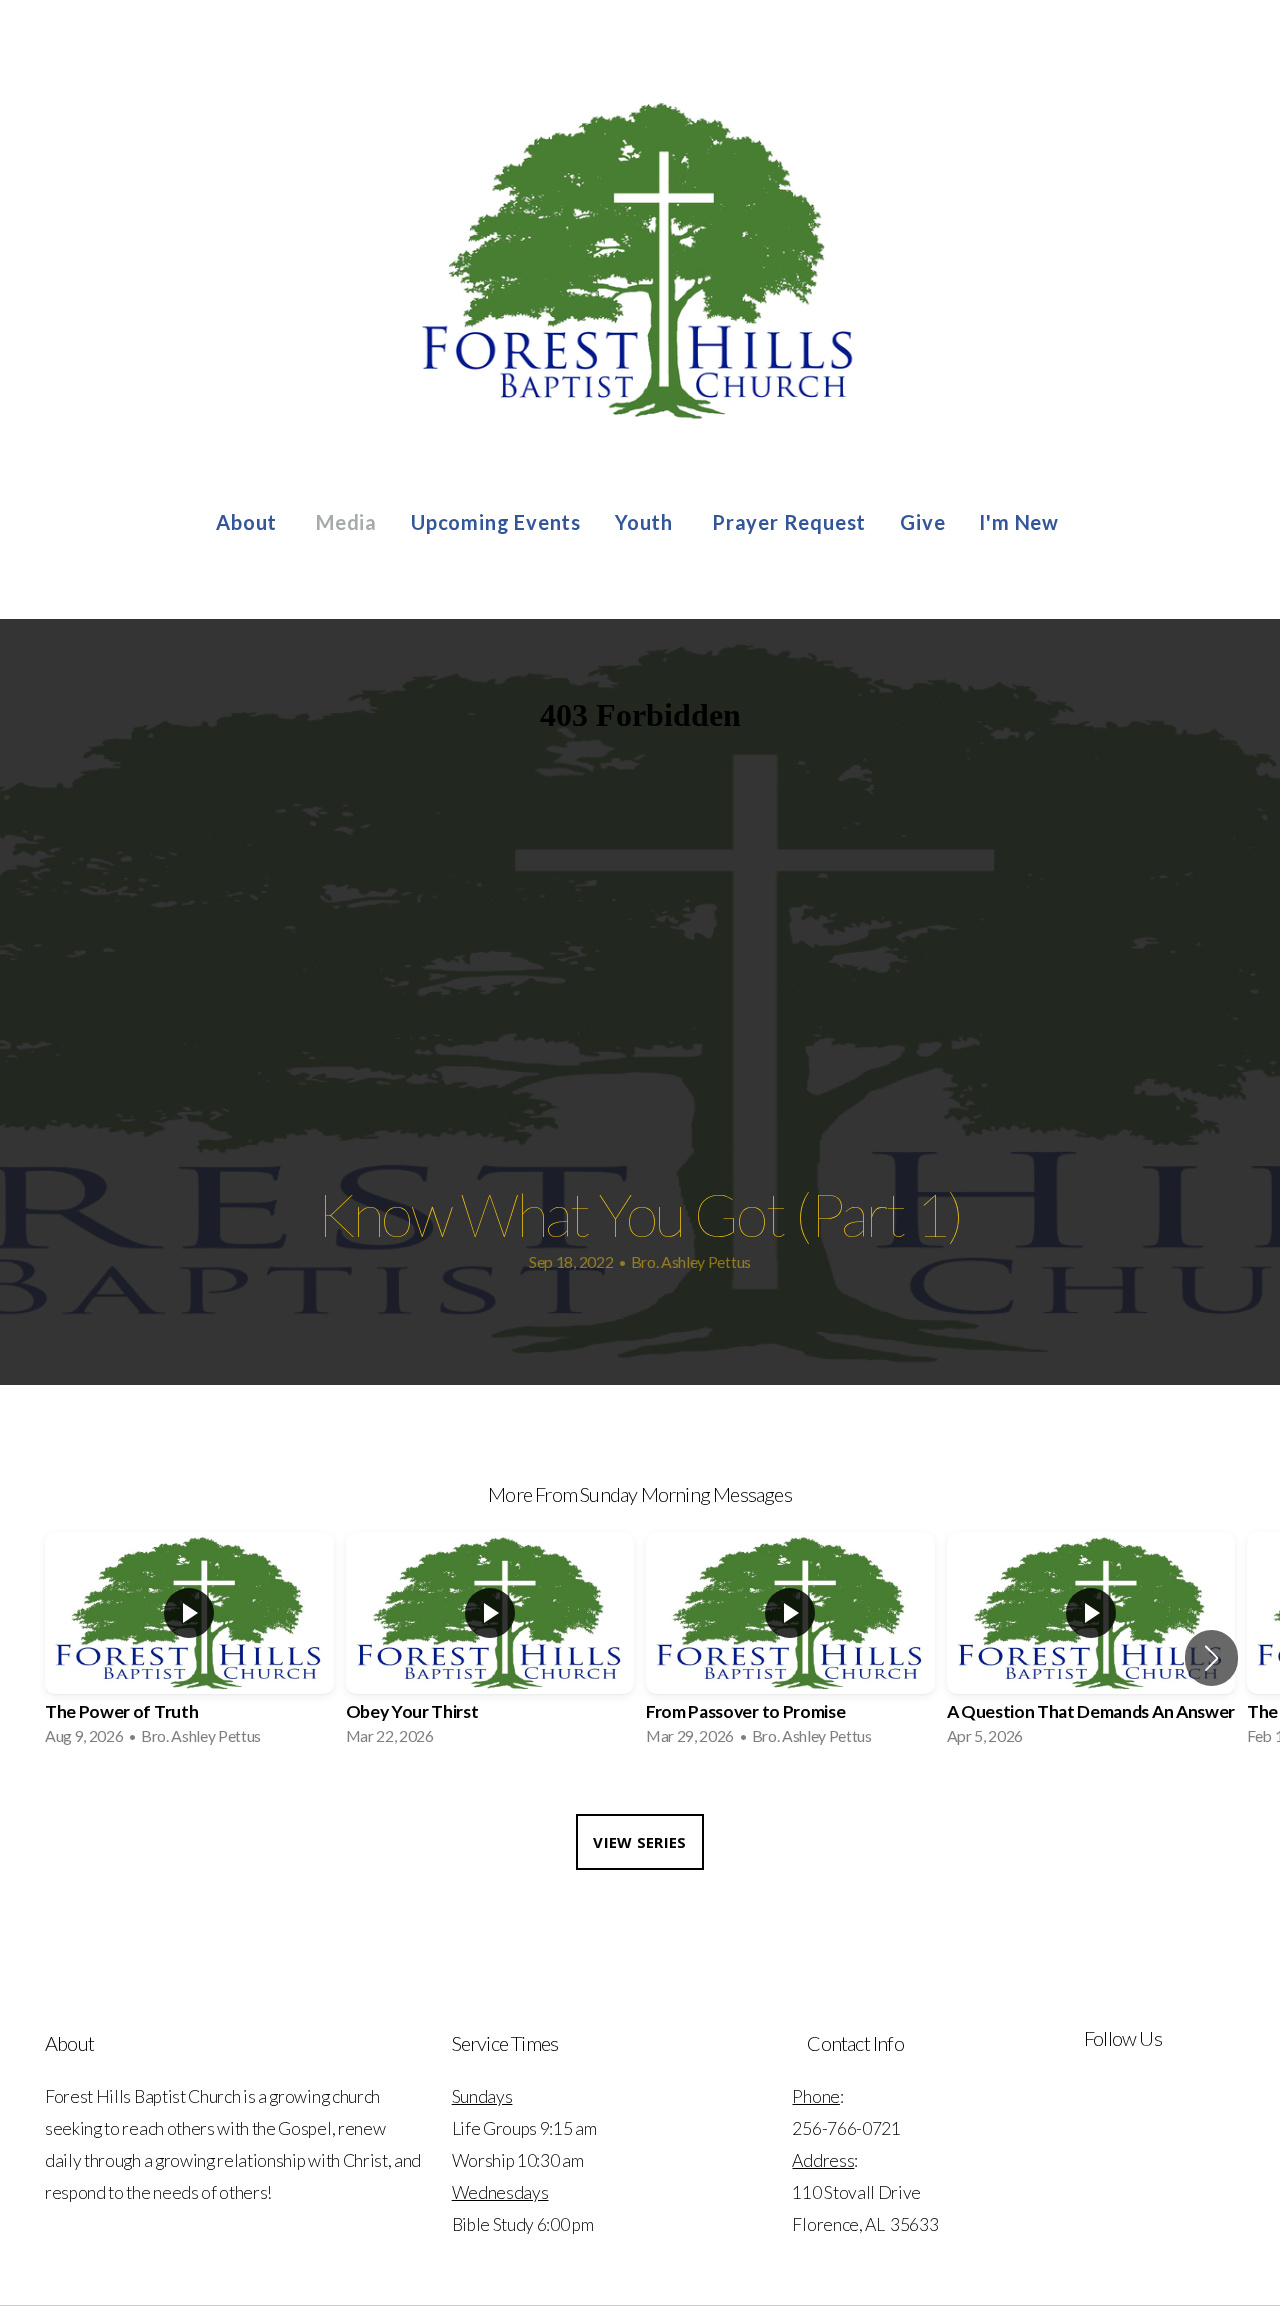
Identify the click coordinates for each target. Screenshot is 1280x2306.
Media (346, 522)
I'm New (1021, 522)
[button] (1211, 1658)
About (249, 522)
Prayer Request (789, 522)
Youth (646, 522)
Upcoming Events (496, 522)
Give (922, 522)
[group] (189, 1645)
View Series (639, 1842)
